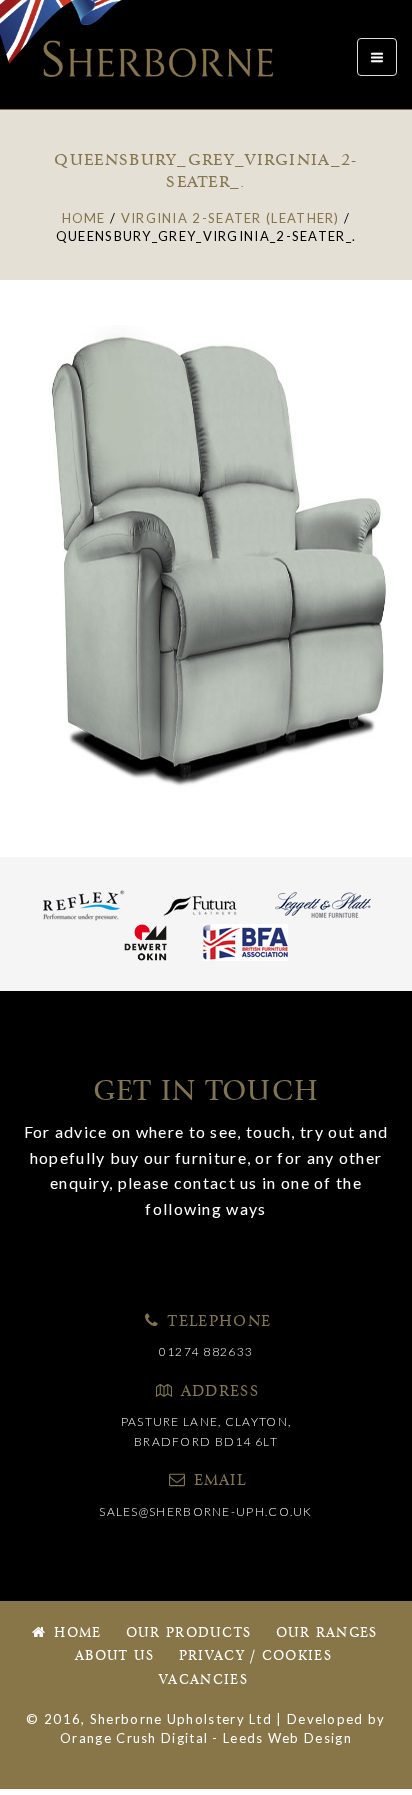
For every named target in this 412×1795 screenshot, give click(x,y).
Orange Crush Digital (134, 1738)
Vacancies (203, 1680)
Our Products (189, 1633)
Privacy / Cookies (255, 1656)
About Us (114, 1656)
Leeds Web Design (287, 1738)
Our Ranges (327, 1633)
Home (75, 1633)
